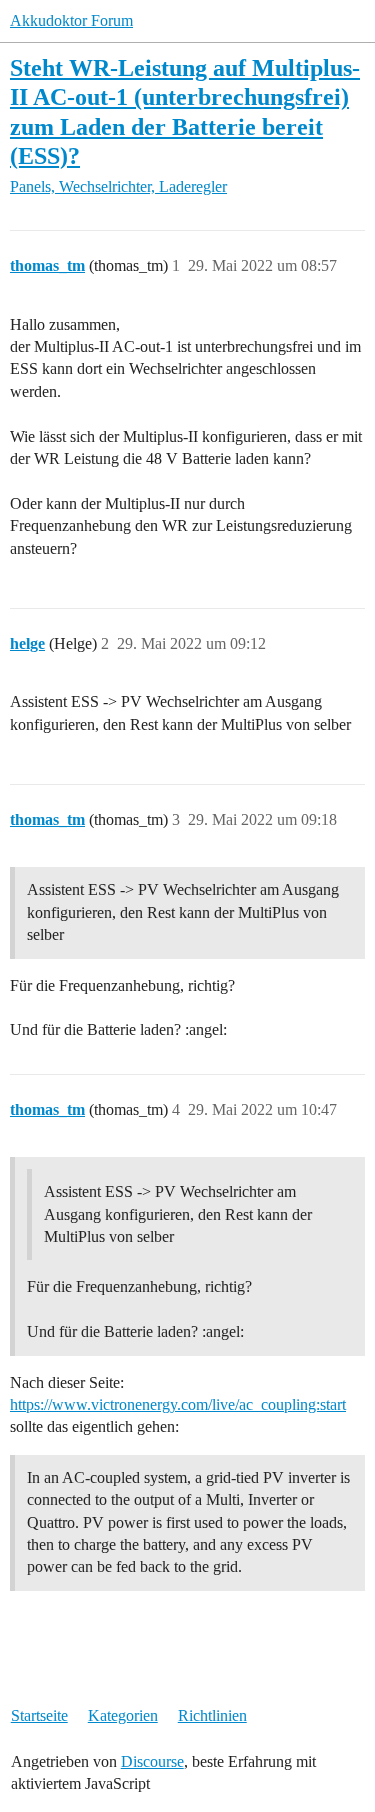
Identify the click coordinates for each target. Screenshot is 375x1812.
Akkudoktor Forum (71, 20)
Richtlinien (212, 1715)
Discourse (152, 1761)
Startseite (39, 1715)
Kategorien (123, 1715)
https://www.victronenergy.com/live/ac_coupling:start (178, 1404)
